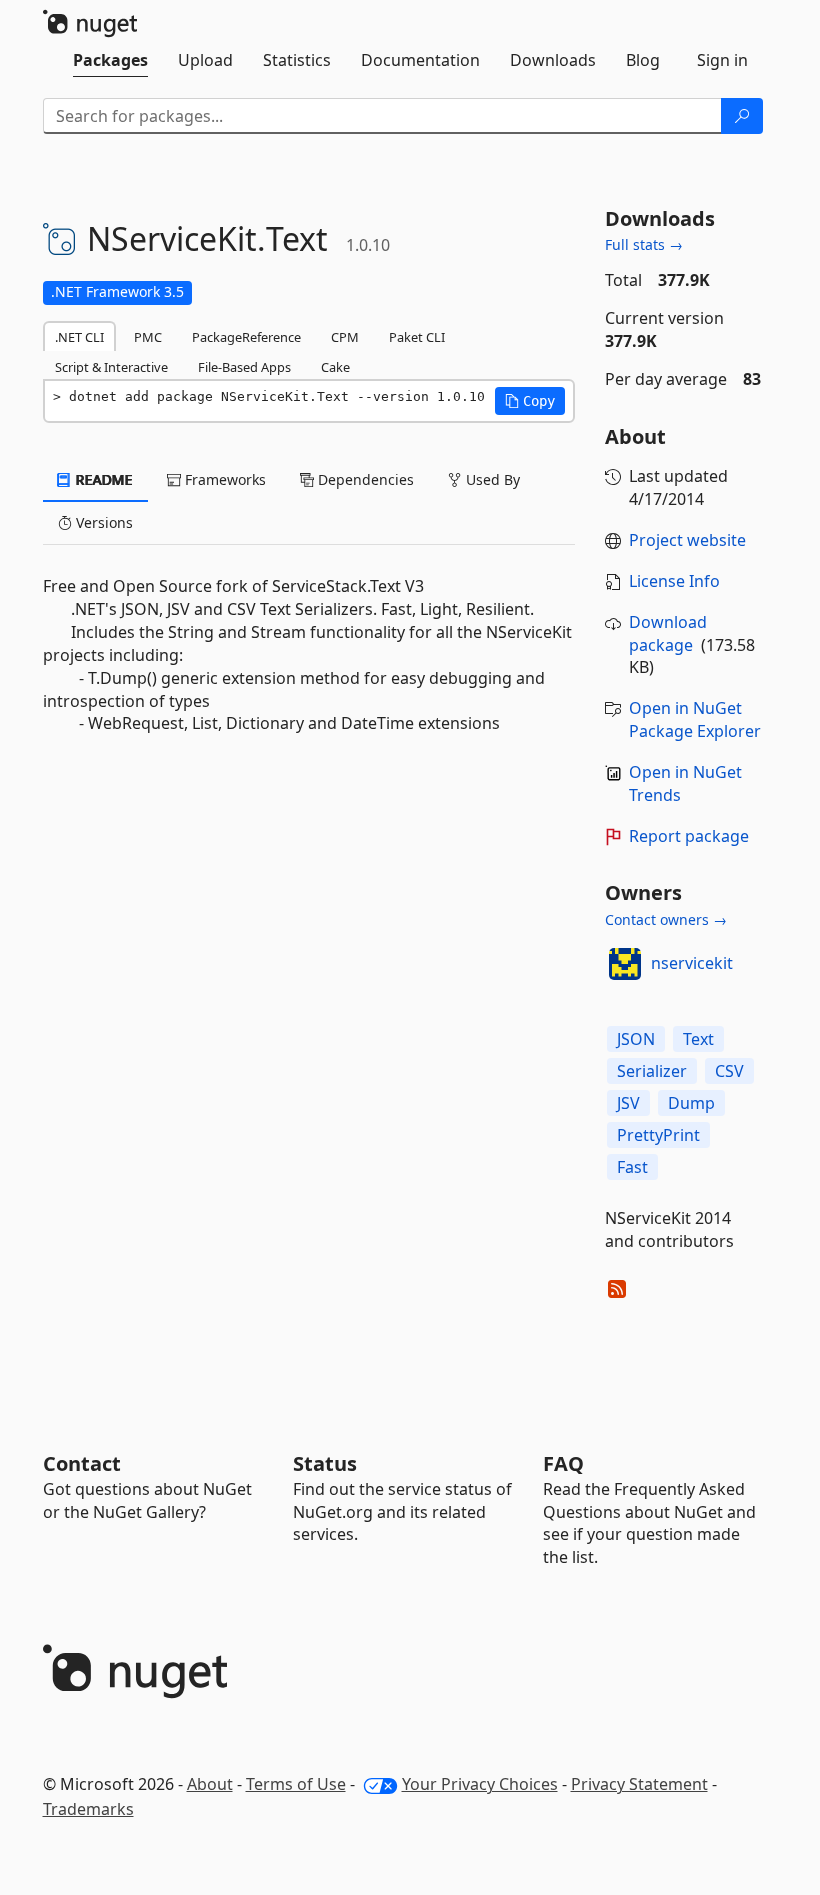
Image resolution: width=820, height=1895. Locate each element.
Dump (691, 1103)
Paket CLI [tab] (417, 337)
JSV (628, 1103)
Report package (689, 836)
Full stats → (644, 244)
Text (698, 1039)
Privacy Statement (639, 1784)
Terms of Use (296, 1784)
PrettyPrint (658, 1135)
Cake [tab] (335, 367)
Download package (668, 633)
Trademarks (88, 1809)
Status (325, 1463)
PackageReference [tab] (246, 337)
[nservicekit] (625, 964)
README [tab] (102, 479)
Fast (632, 1167)
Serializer (652, 1071)
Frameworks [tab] (223, 479)
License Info (674, 581)
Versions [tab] (102, 522)
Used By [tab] (491, 479)
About (210, 1784)
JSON (636, 1039)
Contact (82, 1463)
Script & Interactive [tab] (111, 367)
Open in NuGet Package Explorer (695, 719)
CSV (729, 1071)
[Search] (742, 116)
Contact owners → (666, 919)
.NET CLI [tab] (79, 337)
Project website (687, 540)
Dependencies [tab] (364, 479)
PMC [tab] (148, 337)
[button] (530, 401)
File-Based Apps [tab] (244, 367)
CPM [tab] (345, 337)
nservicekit (692, 963)
